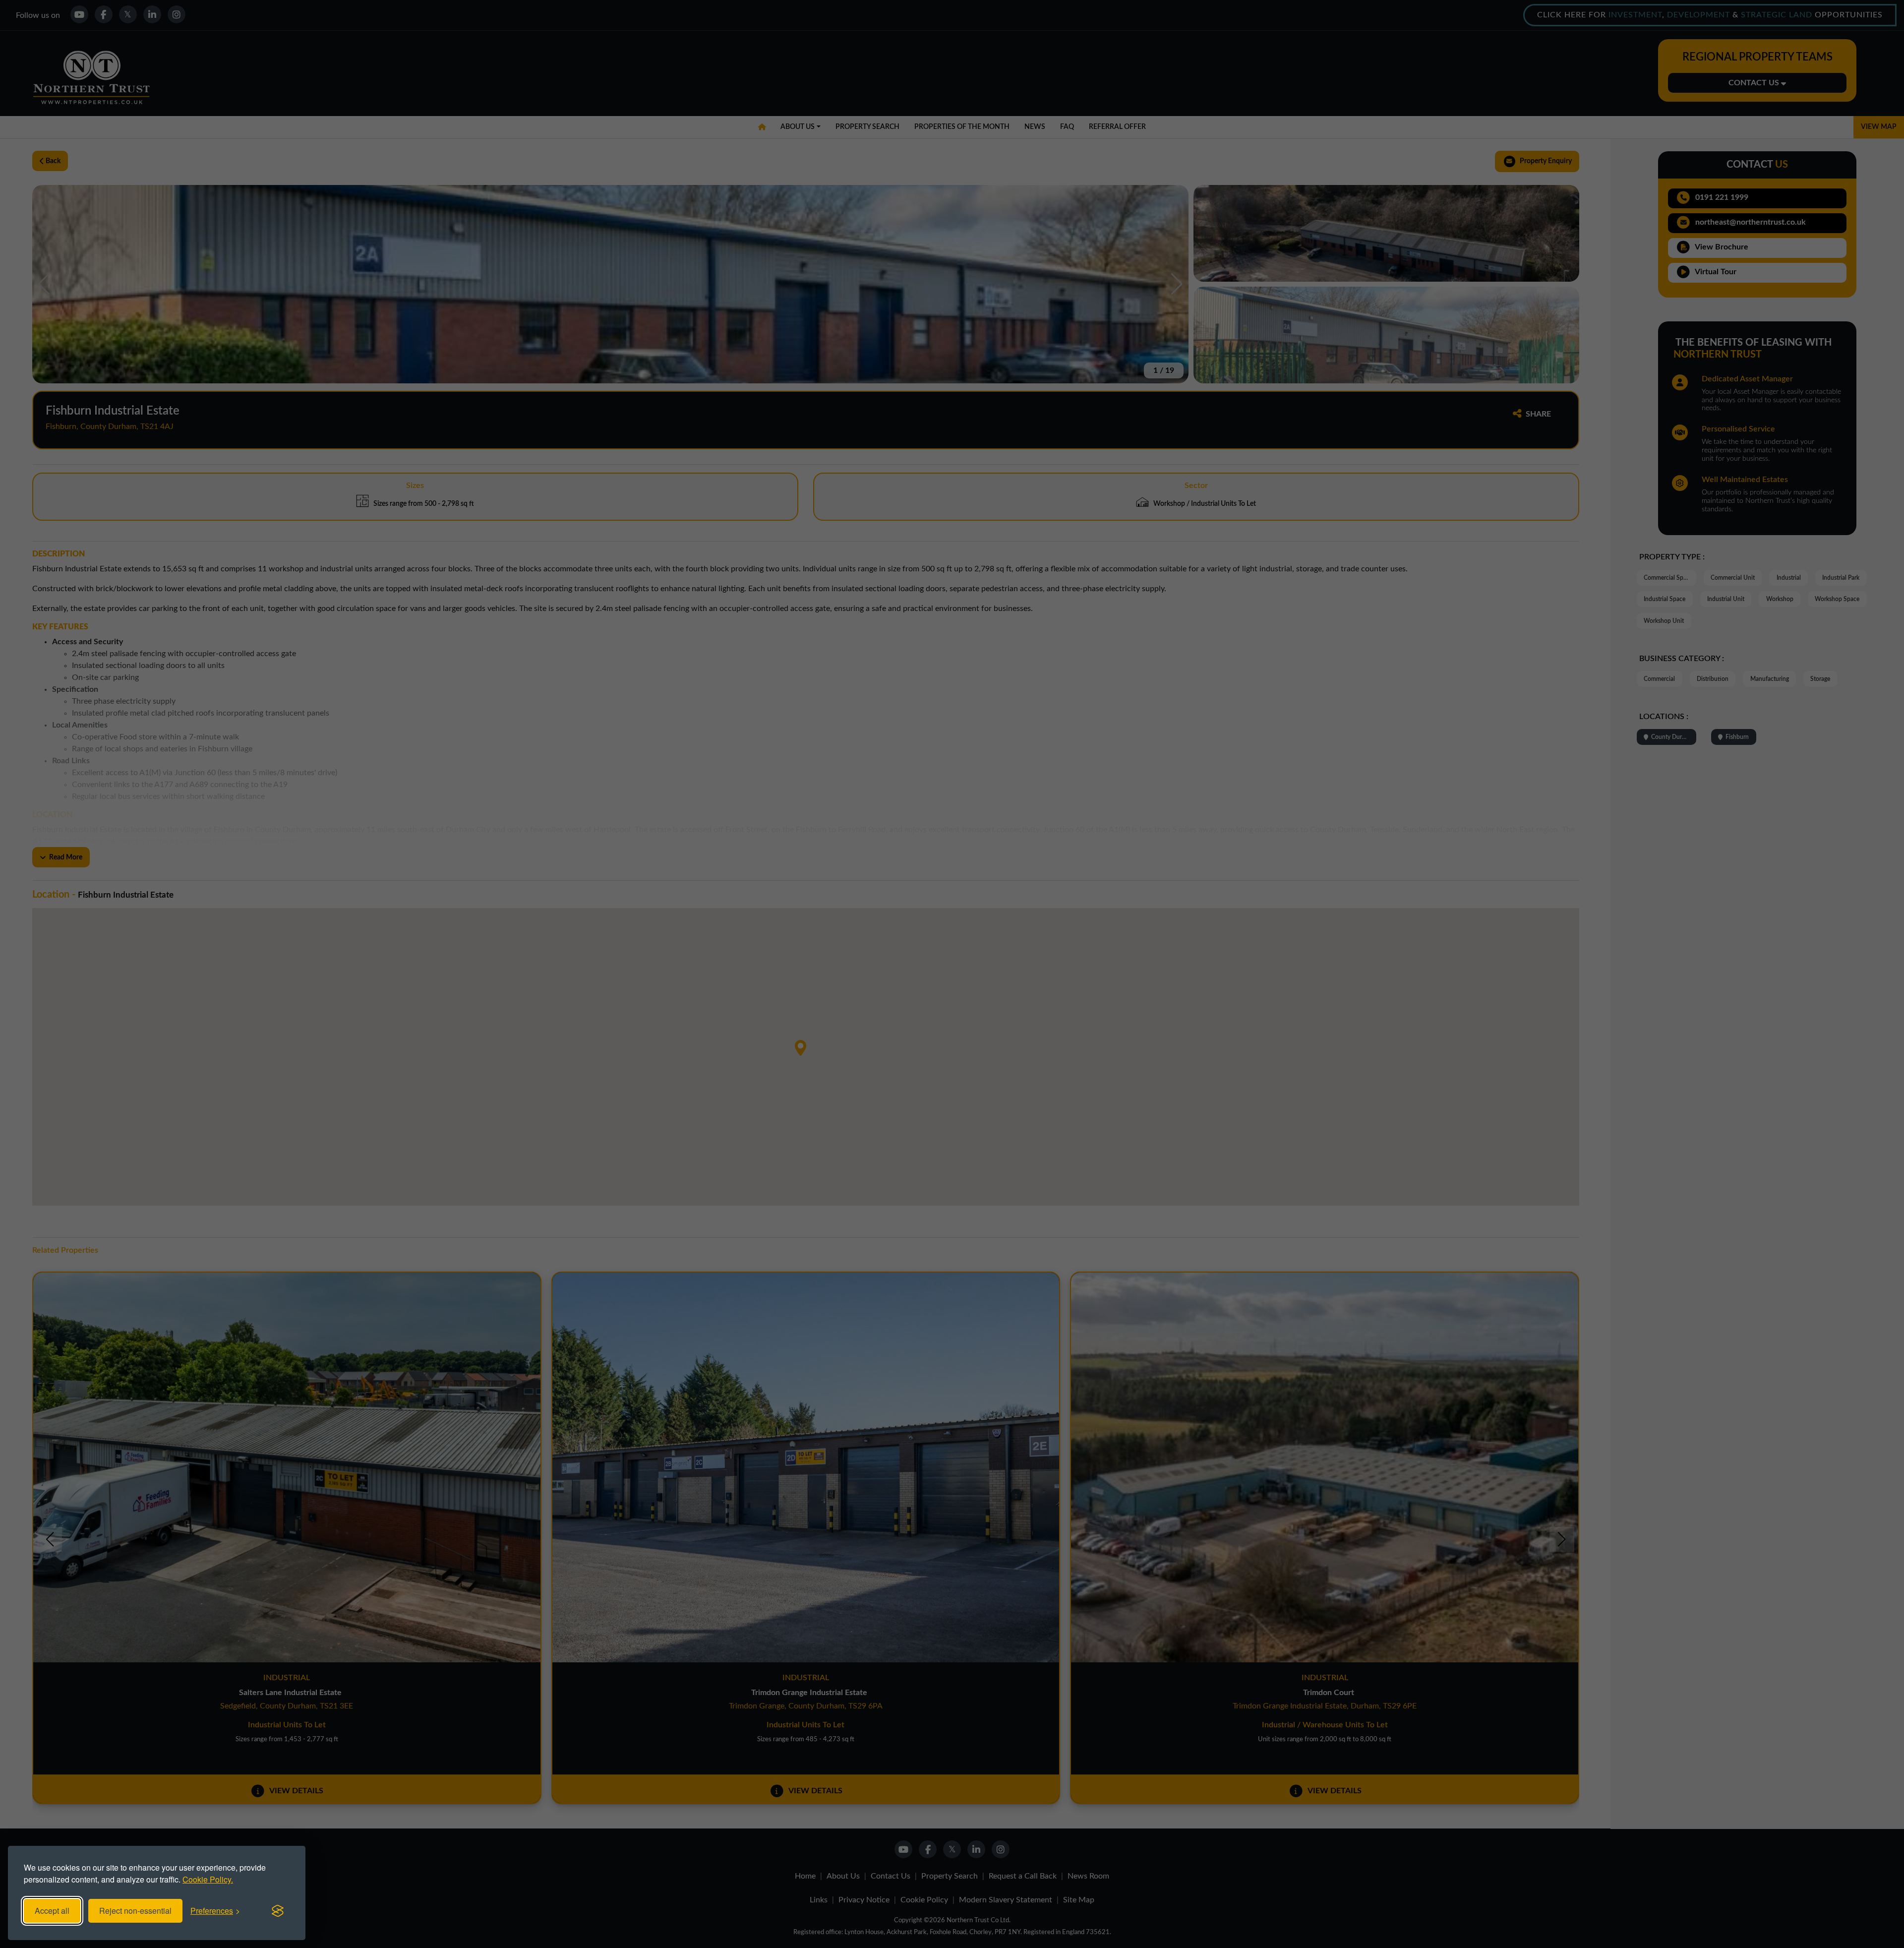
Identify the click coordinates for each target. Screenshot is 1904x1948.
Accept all (52, 1911)
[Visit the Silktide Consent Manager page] (278, 1911)
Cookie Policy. (208, 1879)
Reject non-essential (135, 1911)
